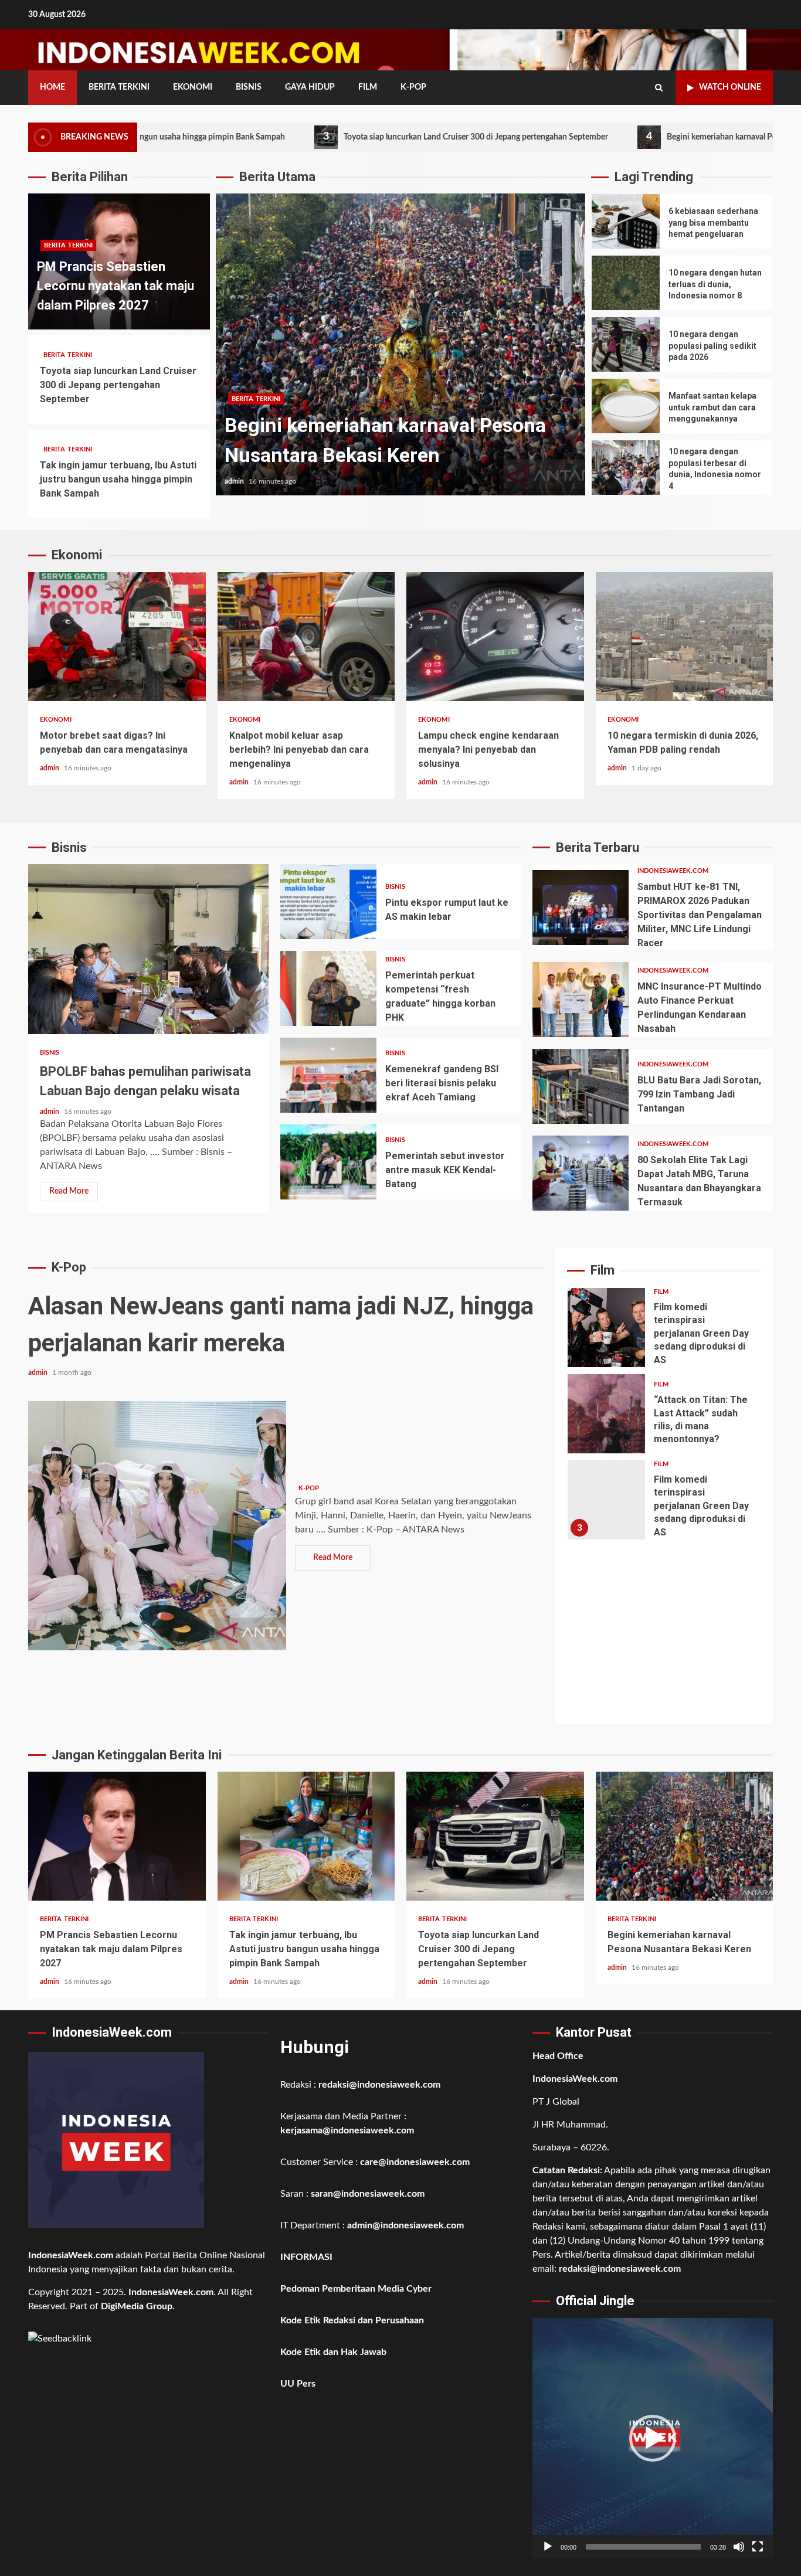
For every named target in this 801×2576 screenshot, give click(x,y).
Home (52, 87)
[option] (400, 350)
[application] (653, 2438)
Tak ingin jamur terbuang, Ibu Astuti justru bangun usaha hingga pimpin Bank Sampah (118, 479)
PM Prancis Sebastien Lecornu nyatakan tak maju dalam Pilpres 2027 (116, 286)
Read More (69, 1191)
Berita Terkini (119, 87)
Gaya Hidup (310, 87)
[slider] (643, 2547)
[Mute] (739, 2547)
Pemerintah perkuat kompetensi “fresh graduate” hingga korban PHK (328, 988)
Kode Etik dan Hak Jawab (333, 2352)
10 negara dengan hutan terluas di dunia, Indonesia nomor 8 (626, 283)
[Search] (659, 88)
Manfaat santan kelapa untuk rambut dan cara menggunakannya (626, 406)
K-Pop (413, 87)
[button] (653, 2438)
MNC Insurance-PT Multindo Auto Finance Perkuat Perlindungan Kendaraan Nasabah (581, 1000)
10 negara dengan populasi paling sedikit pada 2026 (626, 344)
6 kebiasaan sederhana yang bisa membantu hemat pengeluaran (626, 221)
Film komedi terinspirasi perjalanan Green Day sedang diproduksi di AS (606, 1328)
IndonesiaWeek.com (673, 871)
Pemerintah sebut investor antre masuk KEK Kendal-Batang (328, 1162)
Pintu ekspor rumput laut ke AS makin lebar (328, 902)
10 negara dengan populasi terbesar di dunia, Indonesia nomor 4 (626, 468)
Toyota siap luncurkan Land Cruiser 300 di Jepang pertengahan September (369, 137)
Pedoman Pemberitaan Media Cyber (356, 2289)
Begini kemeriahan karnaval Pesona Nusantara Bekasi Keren (667, 137)
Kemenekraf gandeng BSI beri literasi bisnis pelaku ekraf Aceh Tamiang (328, 1075)
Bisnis (249, 87)
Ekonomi (193, 87)
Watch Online (730, 87)
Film (368, 87)
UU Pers (298, 2384)
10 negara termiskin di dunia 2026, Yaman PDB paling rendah (685, 637)
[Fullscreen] (758, 2547)
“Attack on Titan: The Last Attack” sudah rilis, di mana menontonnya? (606, 1414)
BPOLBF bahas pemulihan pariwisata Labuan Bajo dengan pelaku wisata (148, 949)
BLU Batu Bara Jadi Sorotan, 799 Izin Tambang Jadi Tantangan (581, 1086)
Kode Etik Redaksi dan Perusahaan (352, 2320)
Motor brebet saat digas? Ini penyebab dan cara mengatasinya (117, 637)
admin (235, 481)
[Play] (548, 2547)
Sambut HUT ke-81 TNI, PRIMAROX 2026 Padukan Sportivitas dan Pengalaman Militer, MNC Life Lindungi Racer (581, 908)
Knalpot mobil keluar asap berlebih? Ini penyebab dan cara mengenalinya (306, 637)
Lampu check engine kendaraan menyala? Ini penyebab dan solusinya (495, 637)
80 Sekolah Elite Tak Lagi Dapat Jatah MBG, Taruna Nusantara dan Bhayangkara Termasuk (581, 1173)
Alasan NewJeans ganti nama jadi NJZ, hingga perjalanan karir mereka (157, 1526)
